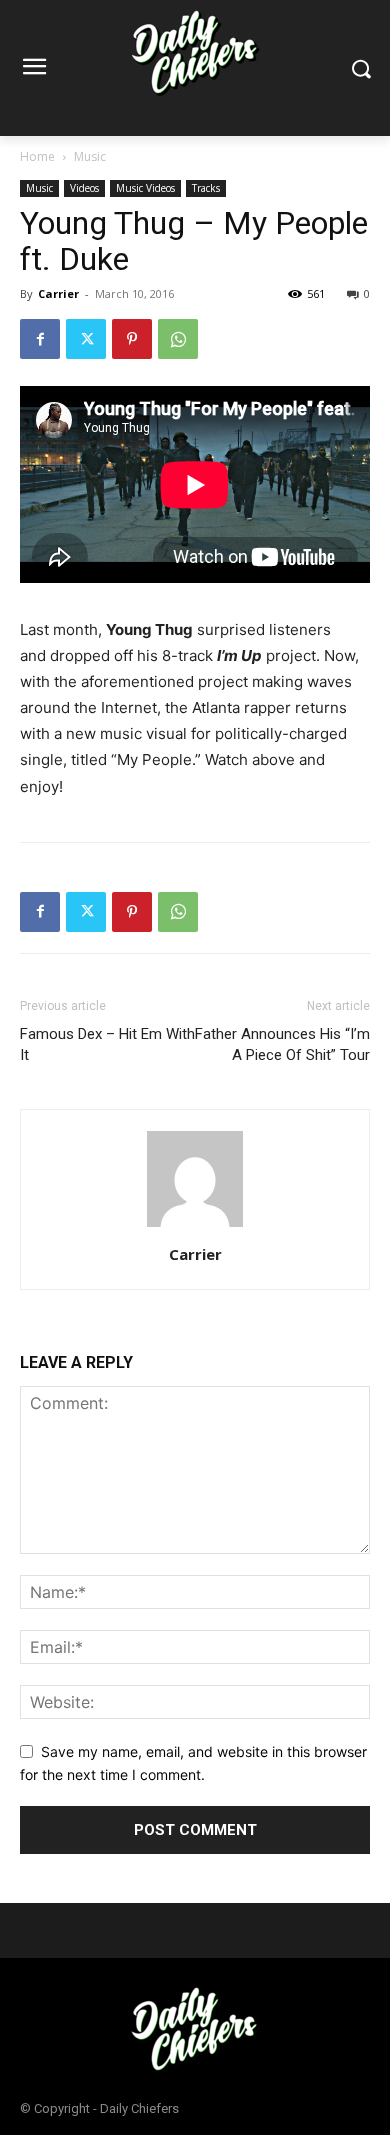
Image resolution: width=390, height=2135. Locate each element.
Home (37, 156)
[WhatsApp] (178, 339)
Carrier (58, 293)
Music (90, 156)
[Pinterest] (132, 339)
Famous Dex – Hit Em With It (107, 1044)
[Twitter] (86, 339)
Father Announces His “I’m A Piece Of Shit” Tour (282, 1044)
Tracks (206, 188)
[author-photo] (195, 1226)
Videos (84, 188)
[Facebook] (40, 339)
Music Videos (145, 188)
